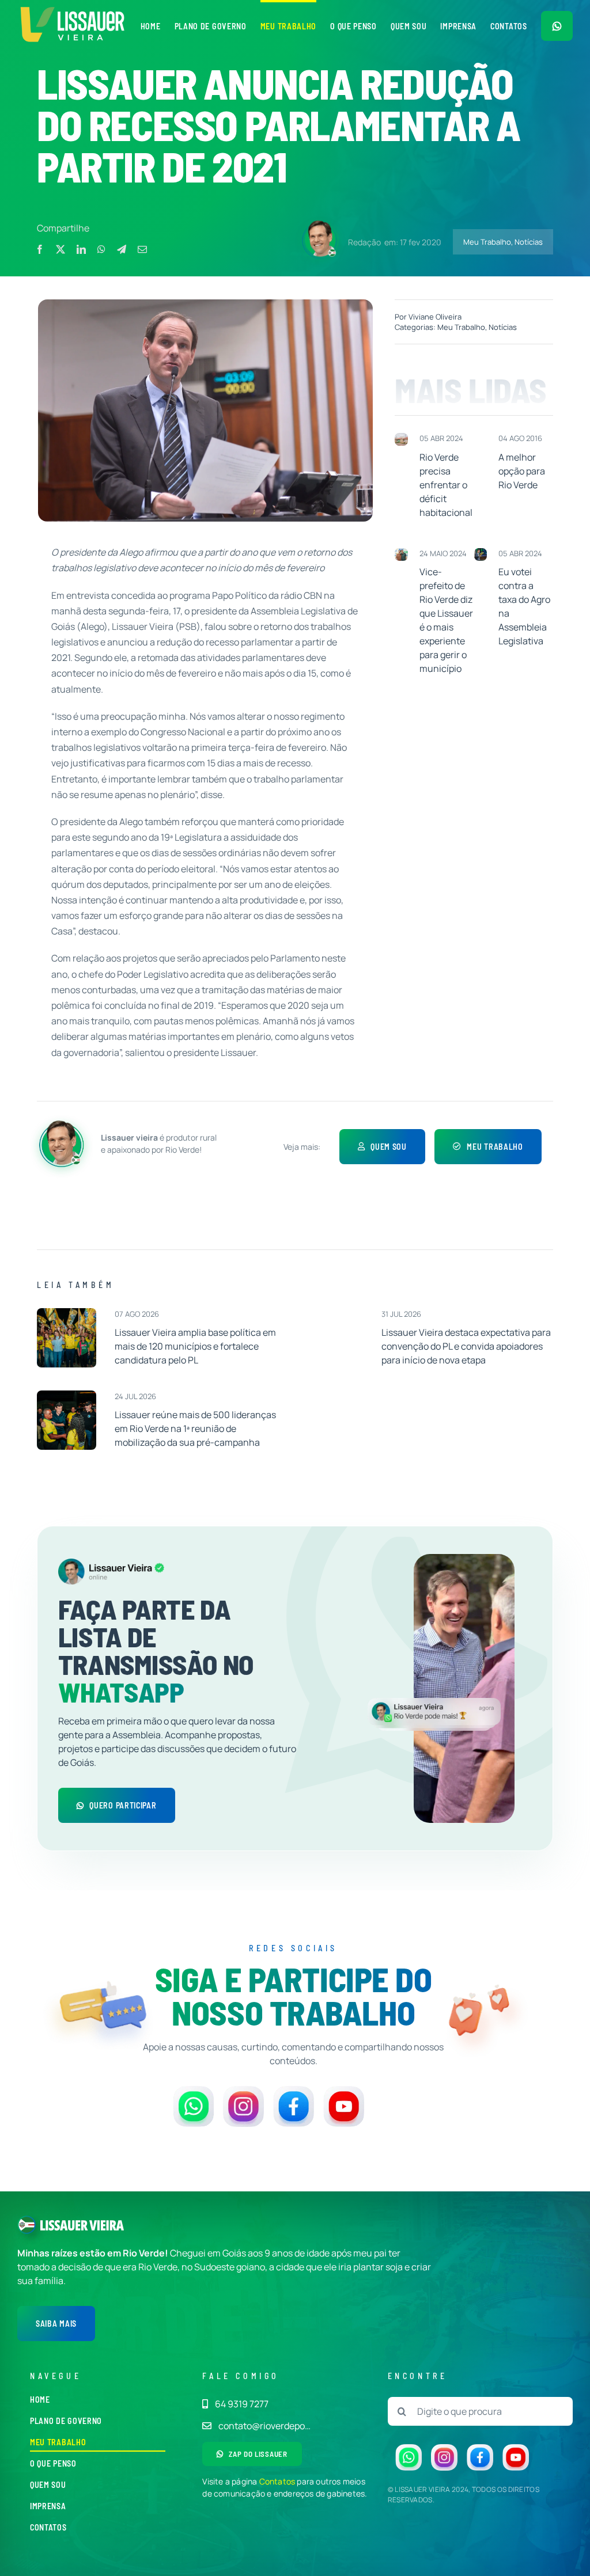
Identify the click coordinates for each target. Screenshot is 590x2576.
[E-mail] (142, 249)
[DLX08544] (333, 1313)
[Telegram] (122, 249)
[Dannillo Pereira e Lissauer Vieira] (401, 553)
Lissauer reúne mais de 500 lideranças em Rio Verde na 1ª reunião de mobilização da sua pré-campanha (195, 1428)
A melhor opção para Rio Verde (522, 471)
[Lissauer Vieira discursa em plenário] (481, 553)
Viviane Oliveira (435, 317)
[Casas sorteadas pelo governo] (401, 438)
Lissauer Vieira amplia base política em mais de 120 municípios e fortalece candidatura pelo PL (195, 1346)
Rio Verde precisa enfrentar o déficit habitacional (446, 485)
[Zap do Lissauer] (557, 26)
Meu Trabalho (487, 242)
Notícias (529, 242)
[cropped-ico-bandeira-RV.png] (27, 2220)
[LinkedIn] (81, 249)
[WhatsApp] (101, 249)
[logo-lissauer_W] (82, 2225)
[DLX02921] (67, 1395)
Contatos (277, 2481)
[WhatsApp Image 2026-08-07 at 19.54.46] (67, 1313)
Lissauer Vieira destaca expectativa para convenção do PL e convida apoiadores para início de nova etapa (466, 1346)
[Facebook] (40, 249)
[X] (60, 249)
